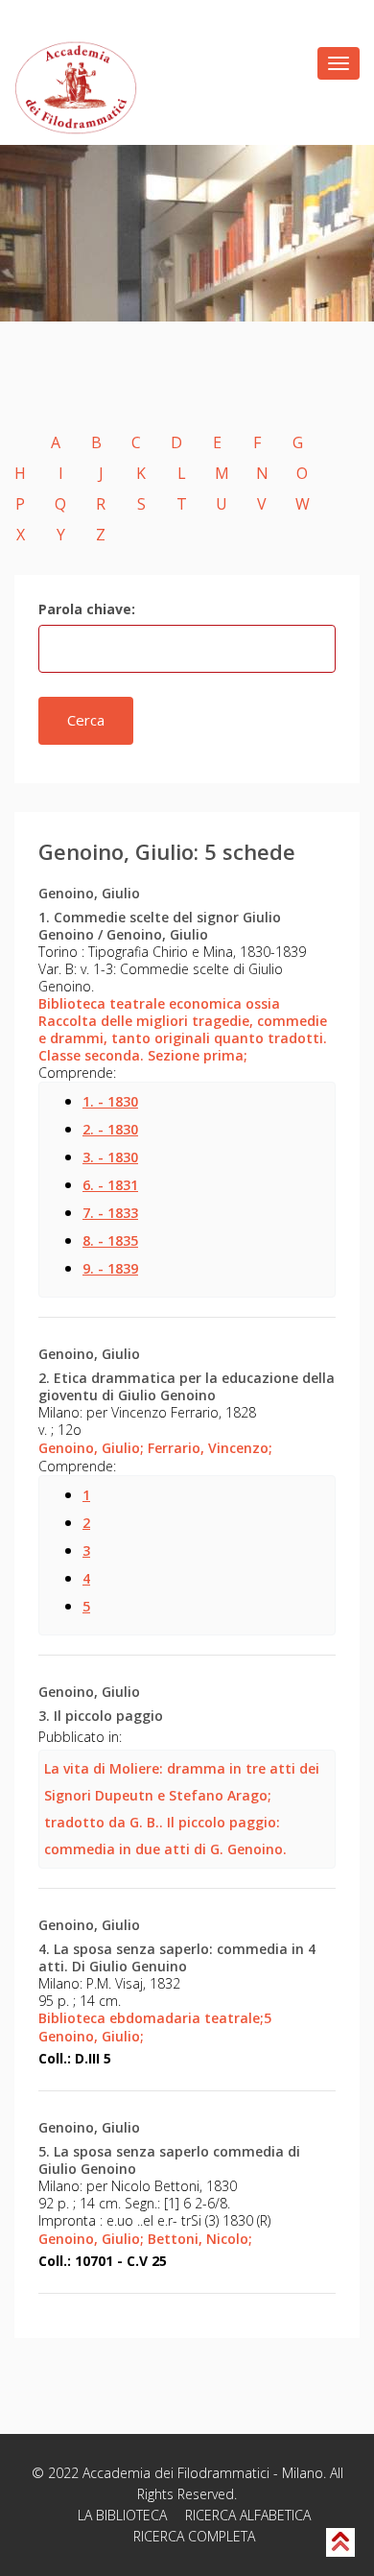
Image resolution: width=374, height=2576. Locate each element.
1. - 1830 (110, 1101)
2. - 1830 (110, 1129)
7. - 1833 (110, 1213)
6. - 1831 (110, 1185)
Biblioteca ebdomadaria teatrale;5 (155, 2018)
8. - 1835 (110, 1240)
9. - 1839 (110, 1268)
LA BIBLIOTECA (122, 2515)
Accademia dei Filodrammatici (176, 2473)
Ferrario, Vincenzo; (210, 1448)
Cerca (86, 720)
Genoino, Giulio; (91, 1448)
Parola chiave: (87, 609)
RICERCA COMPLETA (194, 2536)
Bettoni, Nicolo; (200, 2239)
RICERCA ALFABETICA (248, 2515)
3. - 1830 (110, 1157)
